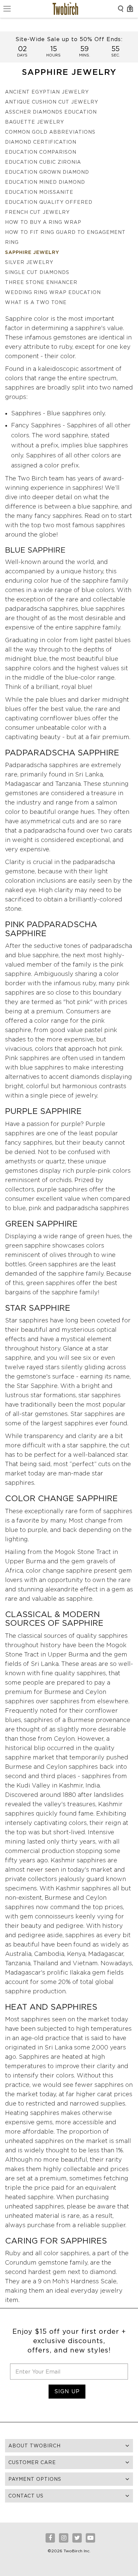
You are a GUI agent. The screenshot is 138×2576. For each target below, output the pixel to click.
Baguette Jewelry (34, 122)
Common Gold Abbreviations (50, 132)
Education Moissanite (39, 192)
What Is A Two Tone (36, 302)
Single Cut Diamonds (37, 272)
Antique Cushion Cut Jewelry (52, 102)
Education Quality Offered (49, 202)
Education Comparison (41, 152)
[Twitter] (77, 2538)
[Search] (121, 9)
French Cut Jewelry (37, 212)
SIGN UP (67, 2391)
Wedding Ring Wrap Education (53, 292)
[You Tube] (90, 2538)
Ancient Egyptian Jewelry (47, 92)
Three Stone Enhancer (41, 282)
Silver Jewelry (29, 262)
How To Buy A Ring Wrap (43, 222)
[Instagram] (64, 2538)
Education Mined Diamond (45, 182)
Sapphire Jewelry (32, 252)
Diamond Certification (41, 142)
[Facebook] (50, 2538)
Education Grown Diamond (47, 172)
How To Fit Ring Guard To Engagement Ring (65, 237)
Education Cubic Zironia (43, 162)
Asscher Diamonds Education (51, 112)
